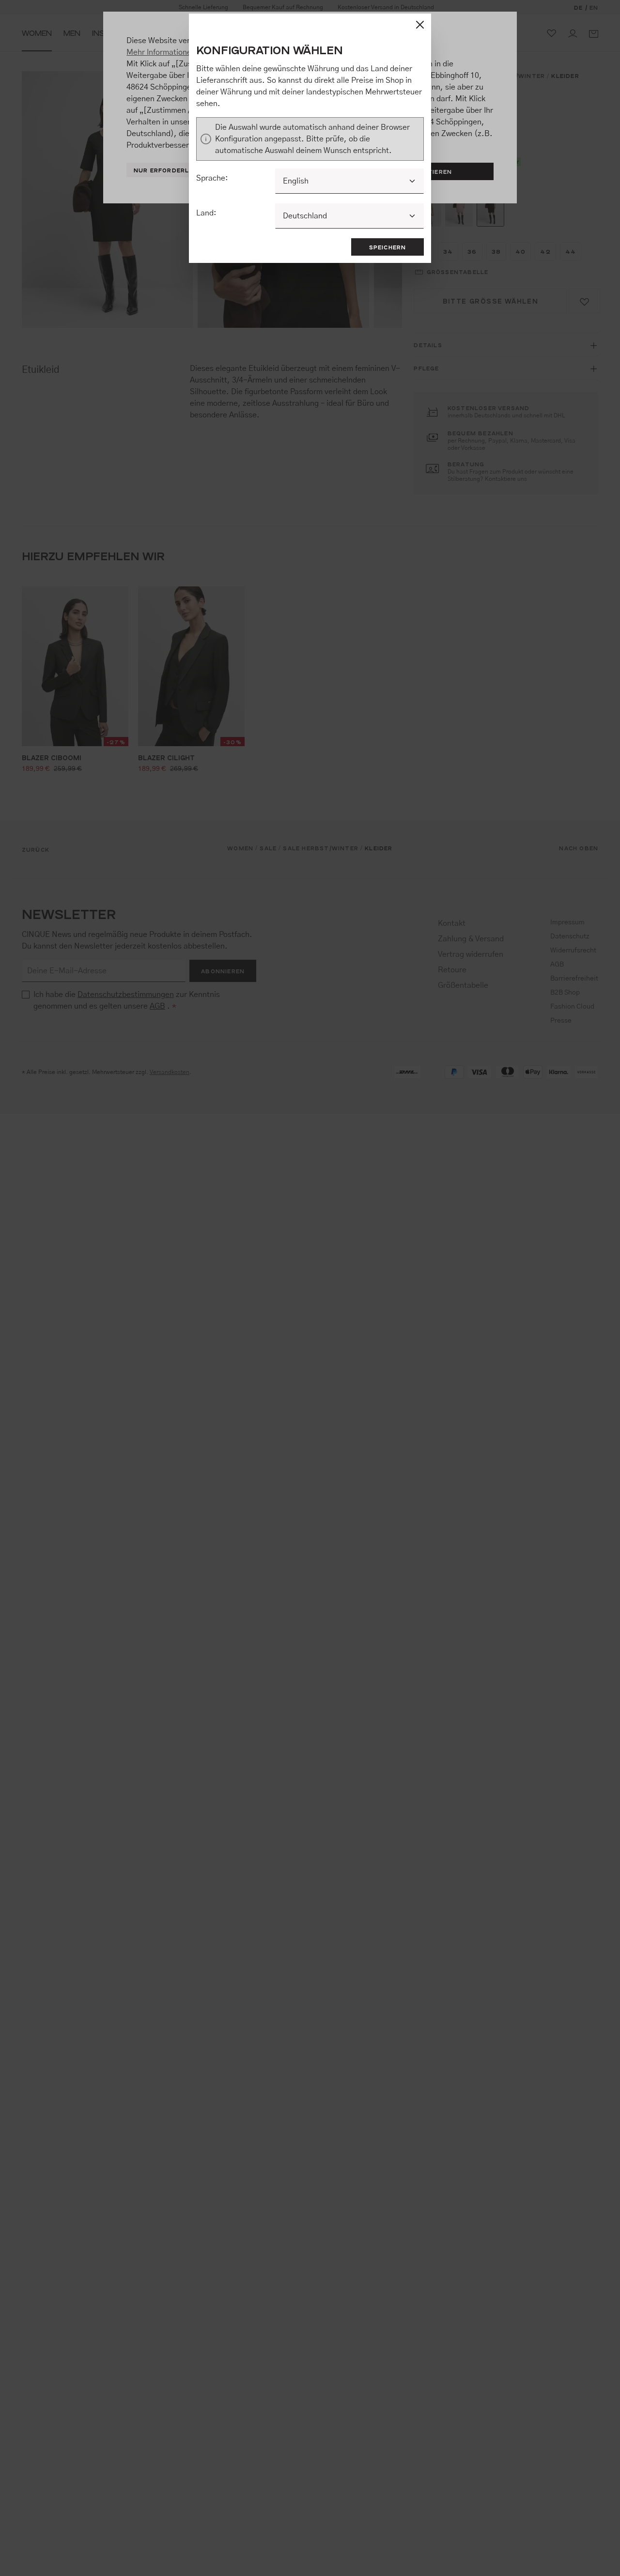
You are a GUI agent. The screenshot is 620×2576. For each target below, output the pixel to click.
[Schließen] (420, 25)
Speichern (388, 247)
